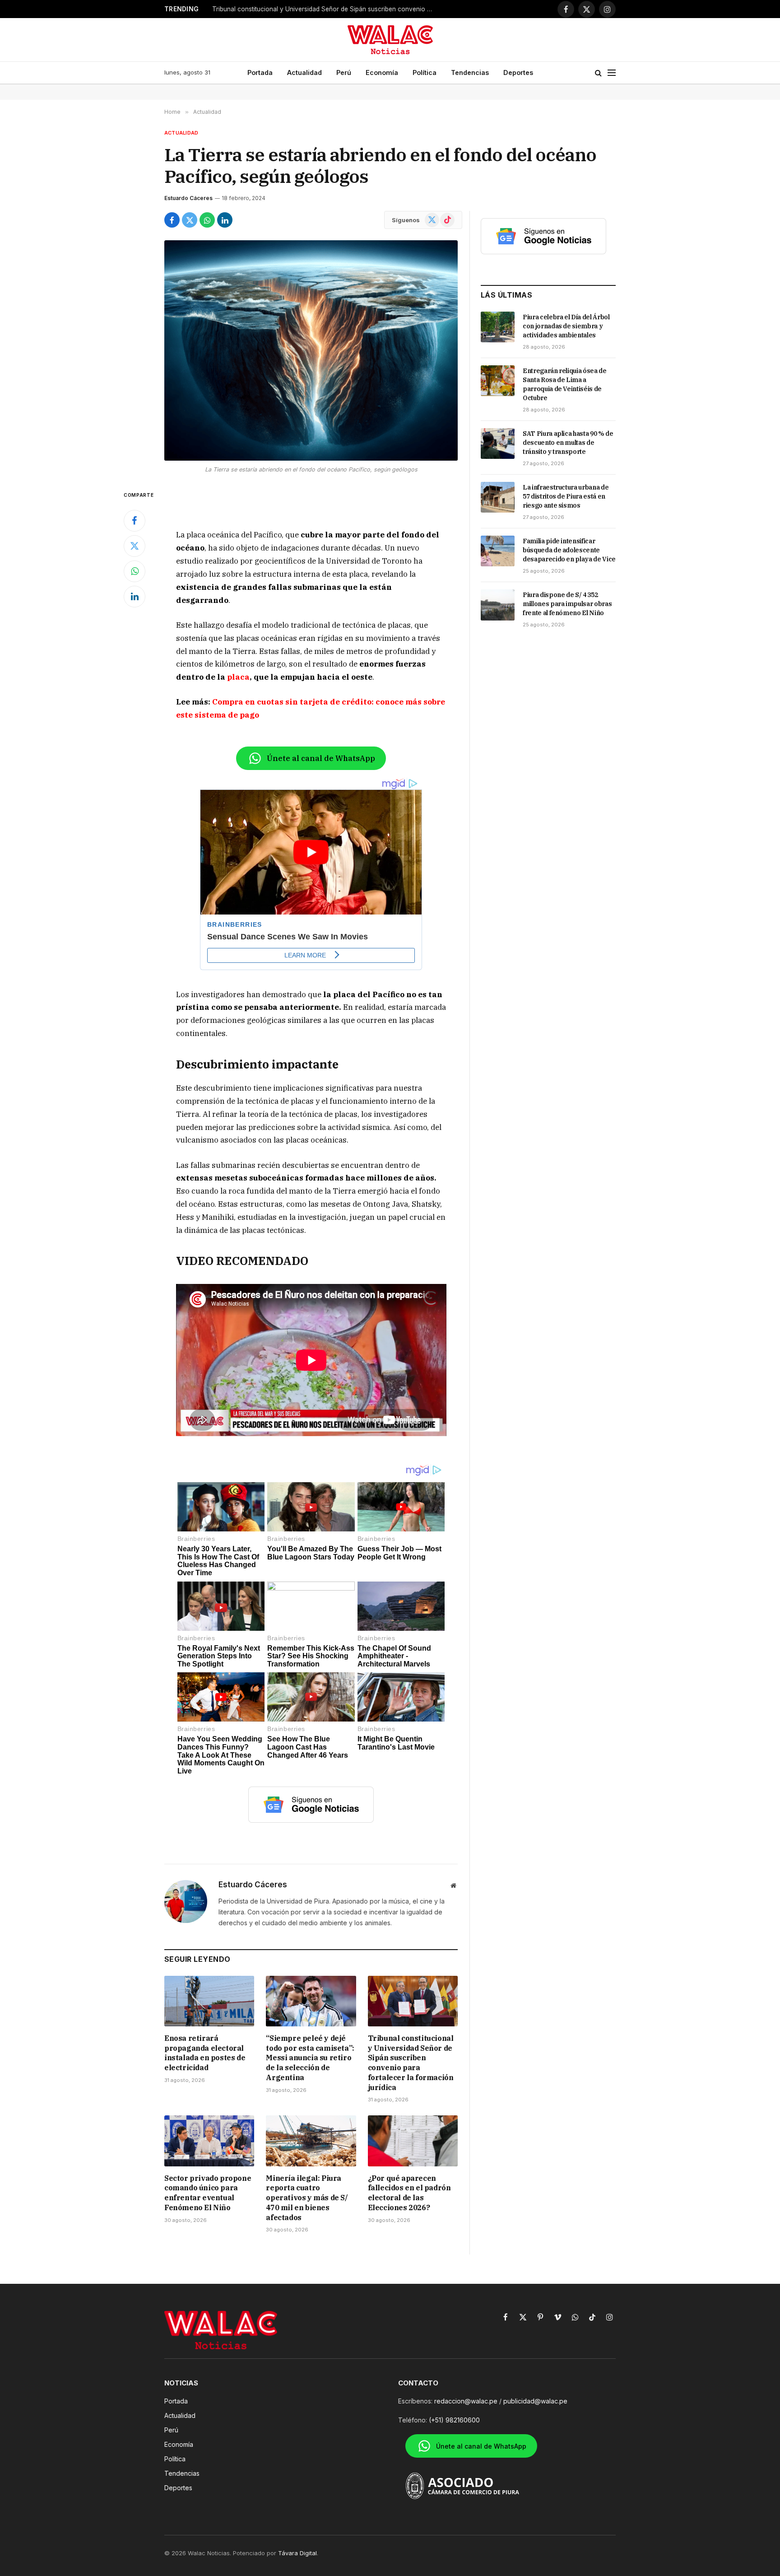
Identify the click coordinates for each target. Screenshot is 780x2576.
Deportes (518, 72)
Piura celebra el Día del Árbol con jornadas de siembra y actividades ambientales (566, 326)
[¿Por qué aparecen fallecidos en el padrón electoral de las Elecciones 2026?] (413, 2141)
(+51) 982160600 (454, 2420)
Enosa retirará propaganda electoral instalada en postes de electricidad (205, 2053)
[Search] (598, 73)
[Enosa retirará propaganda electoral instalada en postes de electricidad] (209, 2001)
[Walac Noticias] (390, 40)
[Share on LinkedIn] (225, 220)
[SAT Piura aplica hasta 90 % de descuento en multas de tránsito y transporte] (498, 443)
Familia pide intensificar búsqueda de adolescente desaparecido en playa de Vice (569, 550)
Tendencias (470, 72)
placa (238, 677)
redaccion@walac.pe (466, 2401)
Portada (260, 72)
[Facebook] (135, 521)
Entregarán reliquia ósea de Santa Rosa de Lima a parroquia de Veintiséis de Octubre (565, 384)
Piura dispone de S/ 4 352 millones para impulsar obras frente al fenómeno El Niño (567, 604)
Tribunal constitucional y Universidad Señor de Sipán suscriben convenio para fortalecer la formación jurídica (325, 9)
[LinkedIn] (135, 597)
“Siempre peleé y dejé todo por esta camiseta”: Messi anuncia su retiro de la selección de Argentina (310, 2058)
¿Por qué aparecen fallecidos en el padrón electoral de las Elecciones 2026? (409, 2193)
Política (425, 72)
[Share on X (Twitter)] (190, 220)
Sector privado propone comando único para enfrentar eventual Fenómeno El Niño (208, 2193)
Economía (382, 72)
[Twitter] (135, 546)
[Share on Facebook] (172, 220)
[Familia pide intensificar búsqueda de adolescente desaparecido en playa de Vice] (498, 551)
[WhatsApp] (135, 571)
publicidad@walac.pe (535, 2401)
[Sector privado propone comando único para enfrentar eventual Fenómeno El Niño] (209, 2141)
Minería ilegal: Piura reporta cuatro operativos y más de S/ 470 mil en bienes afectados (307, 2198)
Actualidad (304, 72)
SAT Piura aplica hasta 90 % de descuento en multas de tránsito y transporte (568, 443)
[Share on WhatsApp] (207, 220)
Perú (344, 72)
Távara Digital (297, 2553)
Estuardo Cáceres (188, 198)
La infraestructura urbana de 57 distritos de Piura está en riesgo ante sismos (566, 496)
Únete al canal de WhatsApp (321, 758)
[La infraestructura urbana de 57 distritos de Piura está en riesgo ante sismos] (498, 497)
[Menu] (612, 73)
